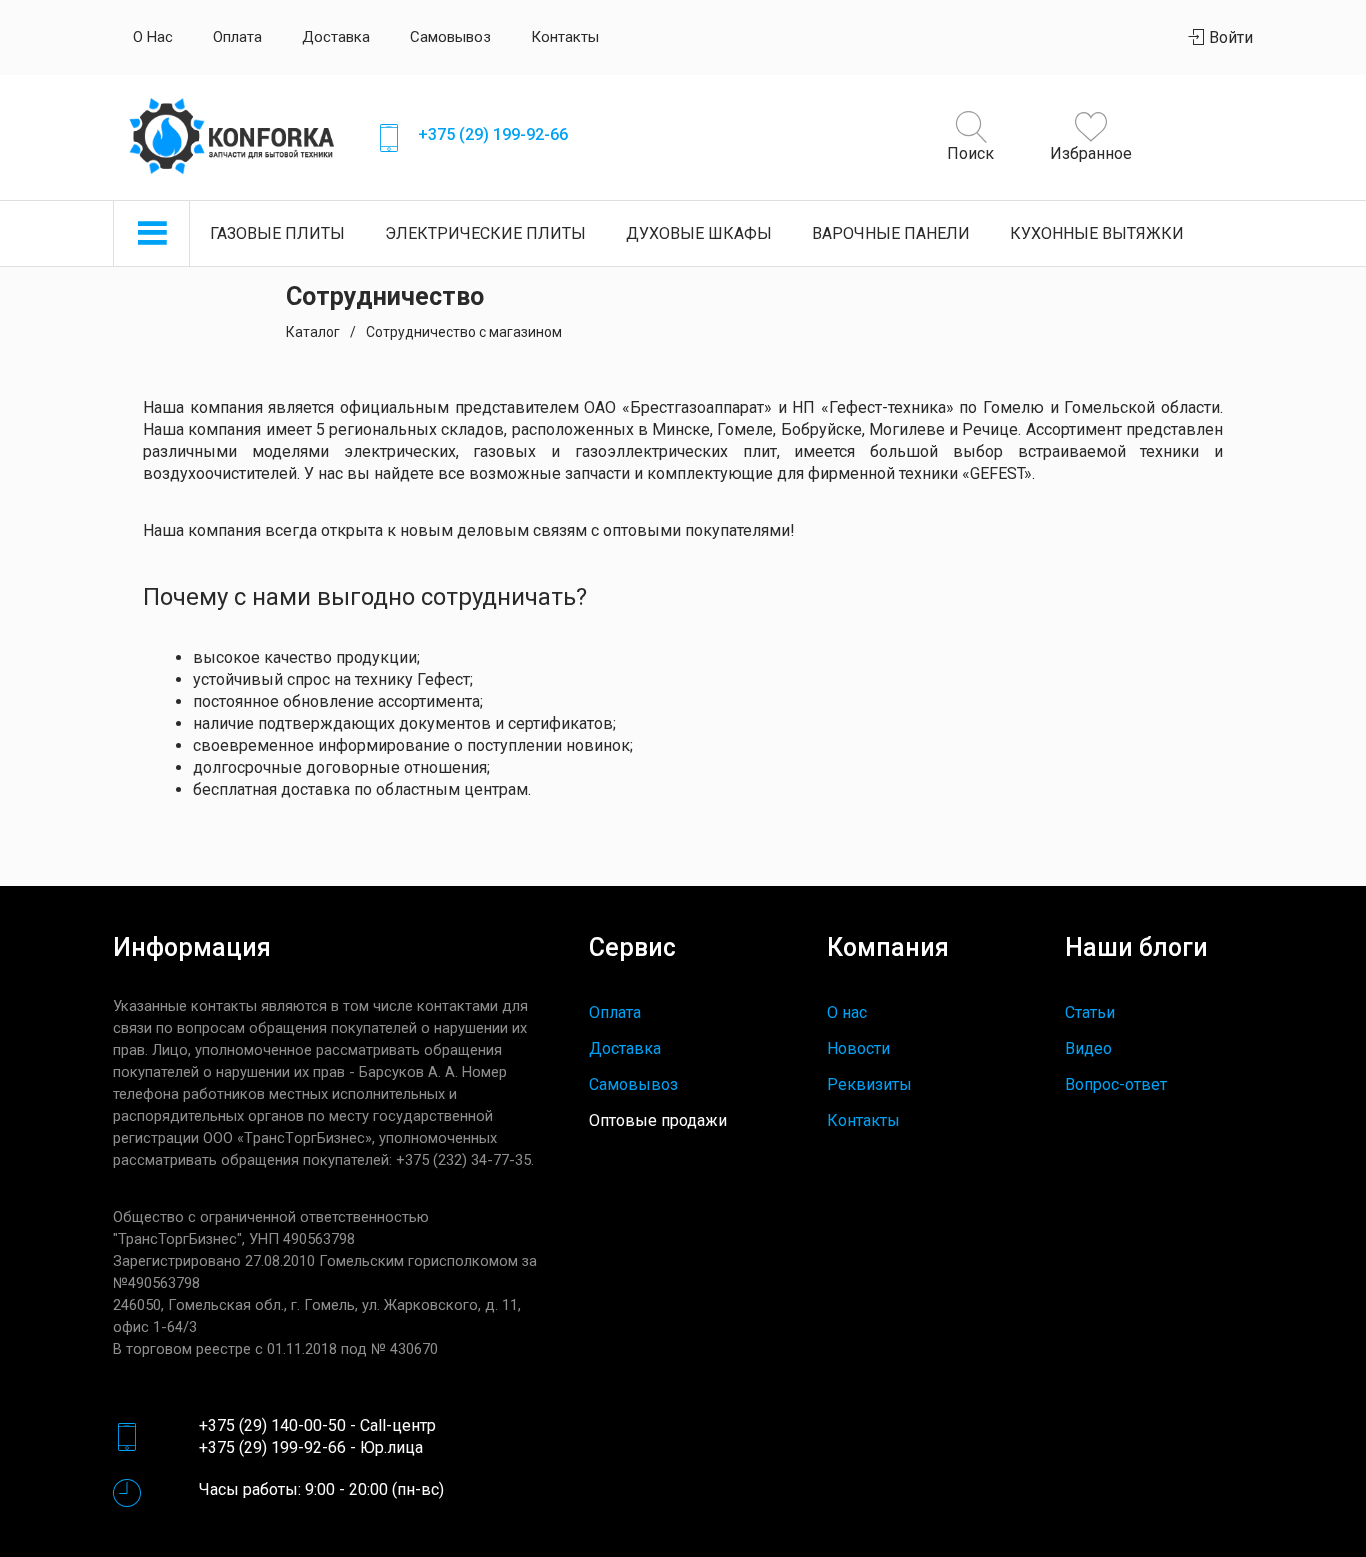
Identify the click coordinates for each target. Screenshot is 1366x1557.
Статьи (1090, 1012)
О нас (153, 37)
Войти (1229, 37)
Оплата (237, 37)
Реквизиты (869, 1084)
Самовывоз (450, 37)
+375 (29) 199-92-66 (493, 134)
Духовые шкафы (699, 233)
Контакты (565, 37)
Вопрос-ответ (1116, 1084)
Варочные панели (891, 233)
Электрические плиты (485, 233)
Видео (1088, 1048)
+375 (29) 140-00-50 (272, 1425)
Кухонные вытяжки (1097, 233)
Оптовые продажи (658, 1120)
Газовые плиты (277, 233)
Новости (858, 1048)
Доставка (336, 37)
